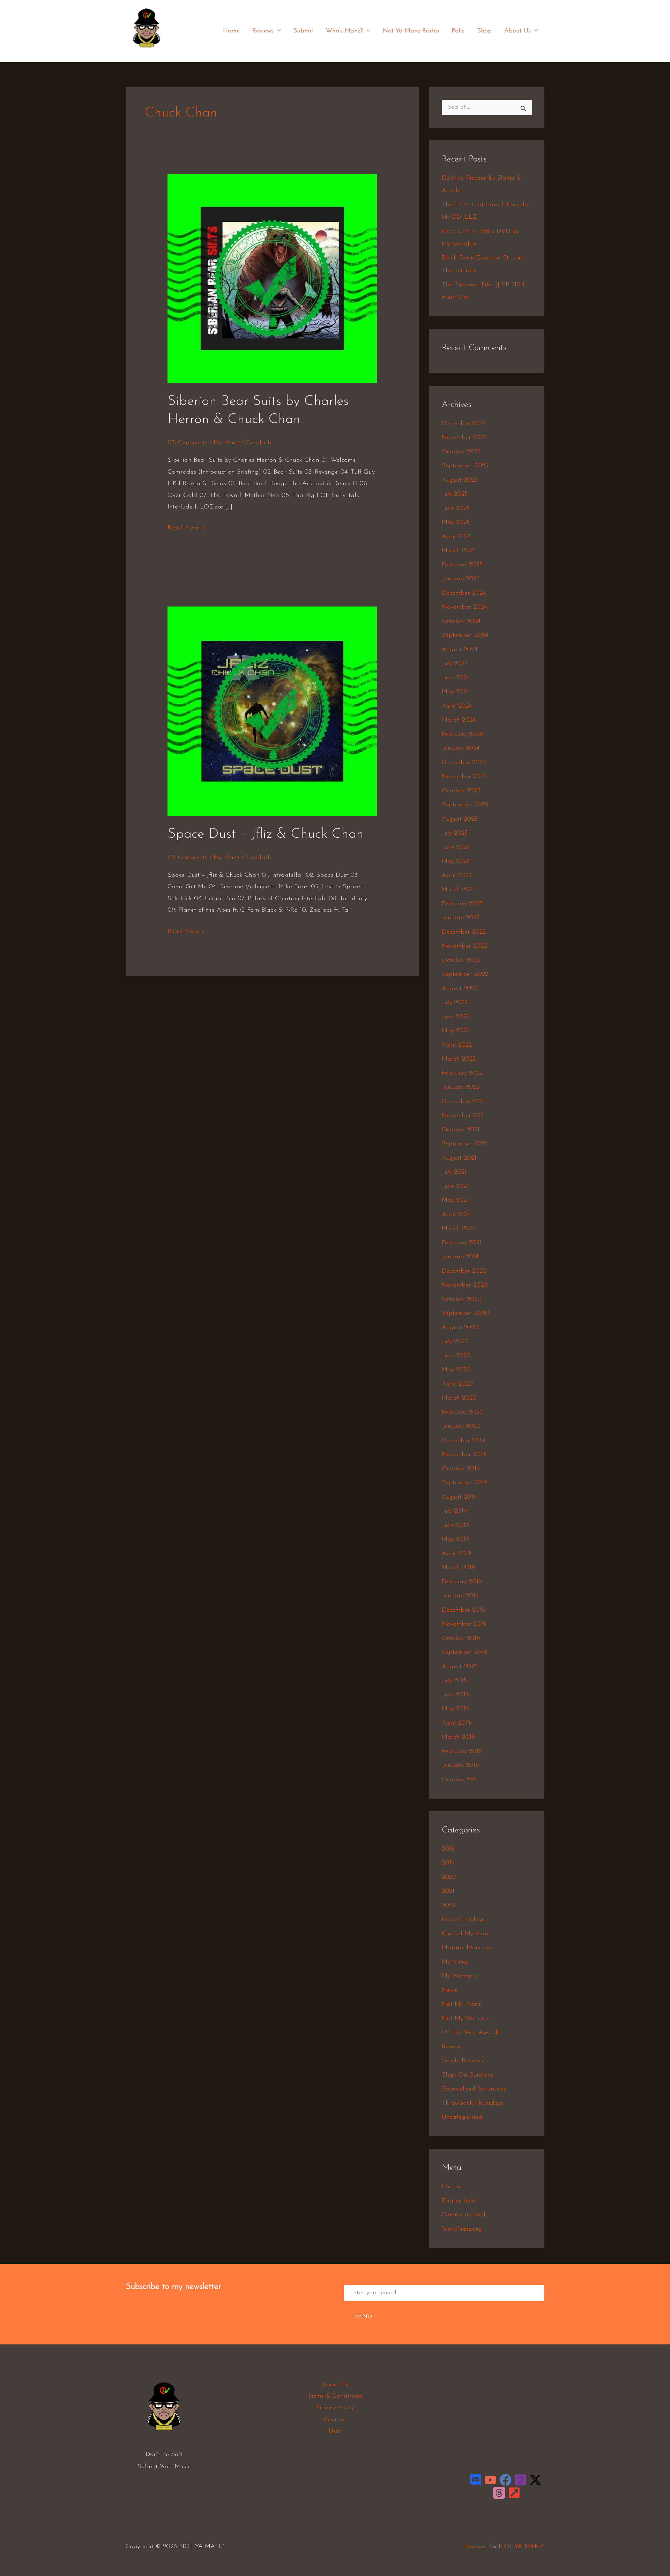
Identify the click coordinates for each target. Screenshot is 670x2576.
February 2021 (462, 1243)
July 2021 (454, 1172)
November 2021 (464, 1116)
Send (363, 2317)
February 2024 (462, 735)
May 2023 (456, 861)
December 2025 (464, 424)
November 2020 (465, 1285)
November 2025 (464, 438)
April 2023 (457, 876)
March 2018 (458, 1737)
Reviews (263, 31)
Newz (449, 1990)
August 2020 (460, 1328)
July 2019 (454, 1511)
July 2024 (455, 664)
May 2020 (456, 1370)
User (335, 2431)
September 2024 (465, 635)
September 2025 (465, 466)
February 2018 (462, 1752)
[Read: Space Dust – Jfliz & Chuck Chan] (272, 711)
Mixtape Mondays (467, 1948)
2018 (448, 1849)
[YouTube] (490, 2480)
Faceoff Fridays (463, 1920)
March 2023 (459, 890)
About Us (518, 31)
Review (451, 2047)
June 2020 (456, 1356)
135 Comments (187, 443)
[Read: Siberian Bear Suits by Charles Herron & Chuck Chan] (272, 278)
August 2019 (459, 1497)
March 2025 (459, 551)
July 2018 (454, 1681)
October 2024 (461, 622)
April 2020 (457, 1384)
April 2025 (457, 537)
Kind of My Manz (466, 1934)
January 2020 (461, 1426)
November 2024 (464, 607)
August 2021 (459, 1158)
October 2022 (461, 961)
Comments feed (464, 2215)
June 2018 (455, 1695)
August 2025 (460, 480)
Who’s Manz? (344, 31)
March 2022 (459, 1059)
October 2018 (461, 1639)
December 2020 (464, 1271)
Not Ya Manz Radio (411, 31)
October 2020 (462, 1300)
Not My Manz (461, 2004)
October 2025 (461, 452)
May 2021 (455, 1200)
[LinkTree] (514, 2493)
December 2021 (463, 1102)
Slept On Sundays (467, 2075)
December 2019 (463, 1441)
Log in (451, 2187)
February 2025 (462, 565)
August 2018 (459, 1667)
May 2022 (456, 1031)
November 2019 (464, 1455)
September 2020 (466, 1313)
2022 (449, 1906)
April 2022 (457, 1045)
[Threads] (499, 2493)
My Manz (226, 443)
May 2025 (456, 522)
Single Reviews (462, 2061)
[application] (277, 31)
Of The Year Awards (471, 2033)
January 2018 (460, 1765)
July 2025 (455, 494)
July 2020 (455, 1342)
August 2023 (460, 819)
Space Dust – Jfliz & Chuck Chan (266, 834)
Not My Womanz (466, 2019)
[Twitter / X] (535, 2480)
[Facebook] (505, 2480)
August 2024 (460, 650)
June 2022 (456, 1017)
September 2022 (465, 974)
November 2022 (464, 946)
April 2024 (457, 706)
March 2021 (458, 1229)
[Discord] (475, 2480)
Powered (476, 2547)
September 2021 (464, 1144)
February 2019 (462, 1582)
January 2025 (461, 579)
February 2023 (462, 904)
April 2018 (456, 1723)
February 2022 (462, 1074)
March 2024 (459, 720)
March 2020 (459, 1398)
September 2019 (465, 1483)
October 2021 (461, 1130)
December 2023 (464, 763)
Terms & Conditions (335, 2396)
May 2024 (456, 692)
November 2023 (464, 777)
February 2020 (463, 1413)
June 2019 (455, 1526)
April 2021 (456, 1215)
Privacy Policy (335, 2408)
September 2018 (465, 1652)
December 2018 (463, 1610)
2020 (449, 1877)
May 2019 (455, 1539)
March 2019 (458, 1568)
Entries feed (459, 2201)
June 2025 (456, 509)
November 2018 (464, 1624)
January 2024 (461, 748)
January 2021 (460, 1257)
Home (231, 31)
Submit (303, 31)
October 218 (459, 1780)
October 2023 (461, 791)
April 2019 (456, 1554)
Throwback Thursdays (473, 2103)
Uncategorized (462, 2117)
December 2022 (464, 932)
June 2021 (455, 1187)
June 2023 (456, 848)
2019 (448, 1863)
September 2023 (465, 805)
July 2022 (455, 1003)
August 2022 (460, 989)
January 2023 (461, 918)
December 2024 (464, 593)
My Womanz (459, 1976)
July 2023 (455, 833)
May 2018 (455, 1709)
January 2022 (461, 1087)
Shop (484, 31)
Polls (458, 31)
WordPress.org (462, 2229)
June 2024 (456, 678)
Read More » (186, 527)
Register (335, 2420)
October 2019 (461, 1469)
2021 (448, 1891)
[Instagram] (520, 2480)
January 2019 (460, 1596)
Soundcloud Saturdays (474, 2089)
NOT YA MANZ (148, 52)
